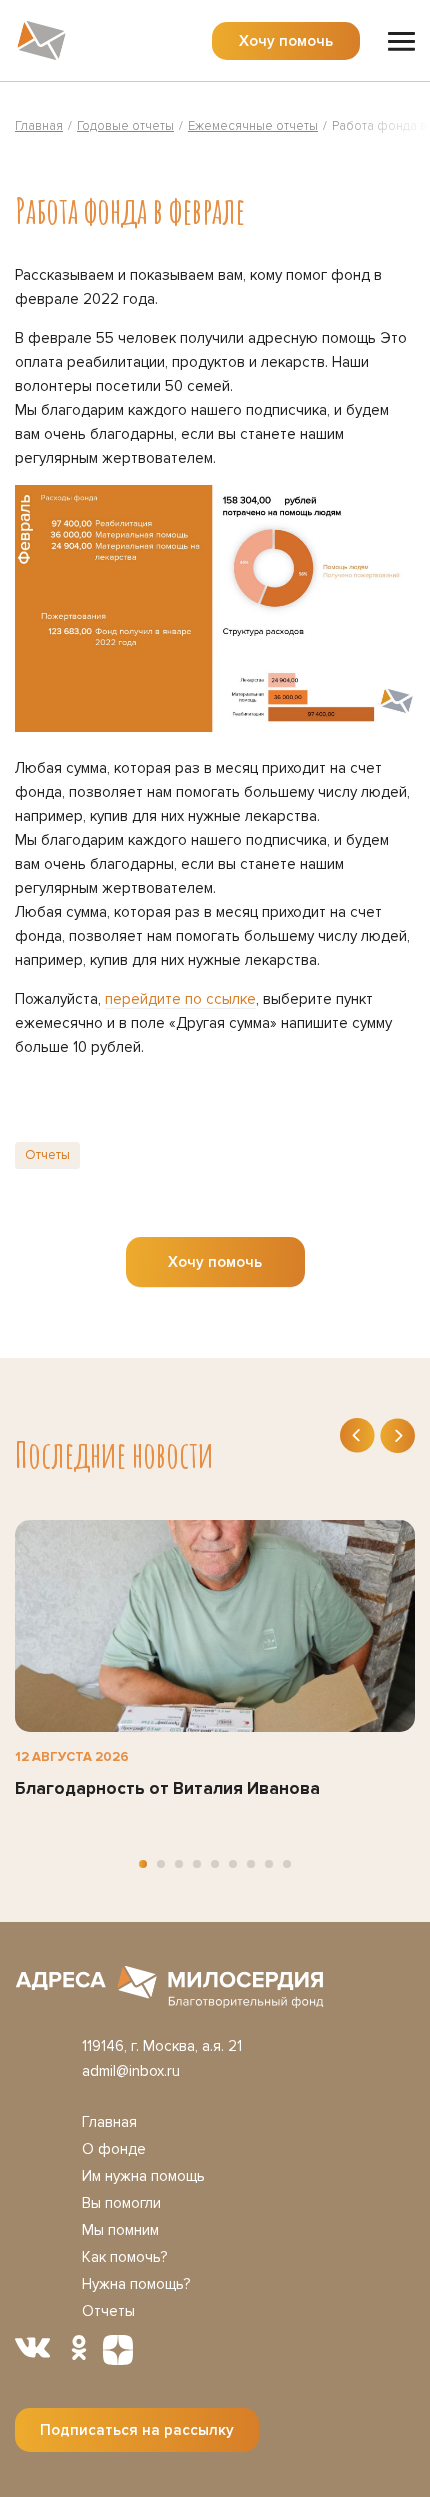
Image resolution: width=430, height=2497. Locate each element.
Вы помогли (121, 2203)
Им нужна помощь (143, 2176)
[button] (143, 1864)
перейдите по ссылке (180, 999)
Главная (109, 2122)
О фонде (114, 2149)
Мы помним (120, 2230)
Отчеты (47, 1155)
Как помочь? (124, 2257)
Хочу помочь (286, 41)
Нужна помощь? (136, 2284)
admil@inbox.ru (131, 2071)
